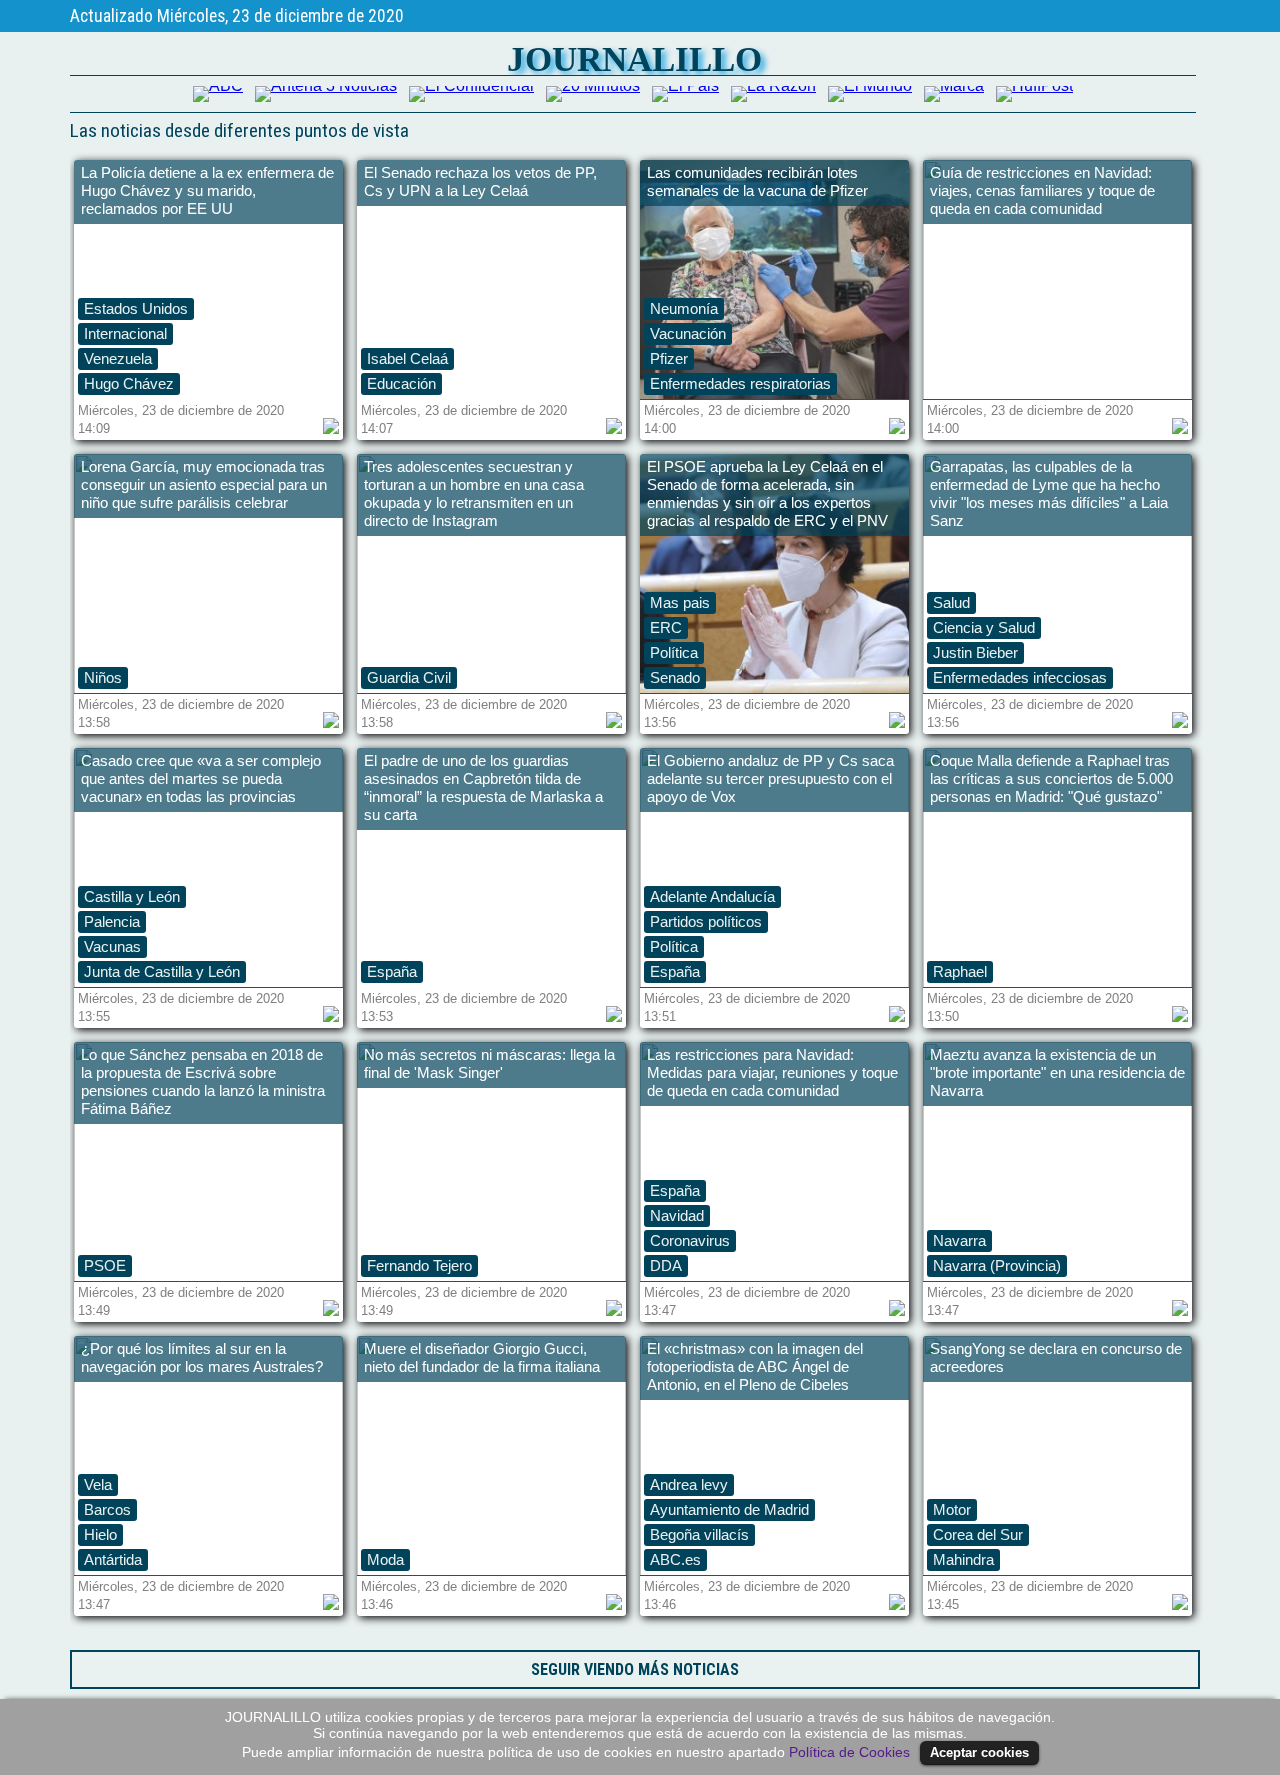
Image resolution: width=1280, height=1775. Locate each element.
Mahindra (963, 1559)
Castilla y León (132, 896)
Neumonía (684, 308)
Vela (98, 1484)
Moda (385, 1559)
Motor (952, 1509)
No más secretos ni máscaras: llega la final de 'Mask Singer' (489, 1063)
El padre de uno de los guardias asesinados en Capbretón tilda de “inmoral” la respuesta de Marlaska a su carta (483, 787)
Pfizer (669, 358)
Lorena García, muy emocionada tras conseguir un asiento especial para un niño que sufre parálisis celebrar (204, 484)
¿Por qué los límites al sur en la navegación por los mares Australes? (202, 1357)
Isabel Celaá (407, 358)
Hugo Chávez (129, 383)
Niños (103, 677)
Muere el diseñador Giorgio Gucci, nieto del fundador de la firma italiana (482, 1357)
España (392, 971)
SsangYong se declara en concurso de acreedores (1056, 1357)
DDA (666, 1265)
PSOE (105, 1265)
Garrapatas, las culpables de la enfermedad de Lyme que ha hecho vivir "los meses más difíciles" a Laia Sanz (1049, 493)
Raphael (960, 971)
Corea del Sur (978, 1534)
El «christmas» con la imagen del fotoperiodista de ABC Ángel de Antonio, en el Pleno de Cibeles (755, 1366)
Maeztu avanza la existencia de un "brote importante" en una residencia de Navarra (1057, 1072)
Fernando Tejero (419, 1265)
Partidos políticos (706, 921)
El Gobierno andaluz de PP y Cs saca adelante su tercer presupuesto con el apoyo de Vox (770, 778)
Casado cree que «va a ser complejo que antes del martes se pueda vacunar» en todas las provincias (201, 778)
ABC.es (675, 1559)
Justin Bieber (975, 652)
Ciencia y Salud (984, 627)
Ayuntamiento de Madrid (729, 1509)
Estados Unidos (136, 308)
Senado (675, 677)
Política (674, 652)
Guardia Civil (409, 677)
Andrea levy (689, 1484)
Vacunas (112, 946)
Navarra (959, 1240)
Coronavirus (690, 1240)
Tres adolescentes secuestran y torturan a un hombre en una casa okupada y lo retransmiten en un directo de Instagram (474, 493)
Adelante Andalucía (712, 896)
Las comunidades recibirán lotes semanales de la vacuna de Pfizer (757, 181)
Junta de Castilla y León (162, 971)
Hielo (100, 1534)
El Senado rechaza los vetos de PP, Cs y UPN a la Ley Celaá (480, 181)
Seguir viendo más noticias (635, 1669)
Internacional (125, 333)
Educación (401, 383)
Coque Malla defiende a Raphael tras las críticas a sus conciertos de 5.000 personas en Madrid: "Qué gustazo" (1051, 778)
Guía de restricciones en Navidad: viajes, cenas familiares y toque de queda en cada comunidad (1042, 190)
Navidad (677, 1215)
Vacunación (688, 333)
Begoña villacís (699, 1534)
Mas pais (680, 602)
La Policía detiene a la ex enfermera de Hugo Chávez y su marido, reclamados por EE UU (207, 190)
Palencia (112, 921)
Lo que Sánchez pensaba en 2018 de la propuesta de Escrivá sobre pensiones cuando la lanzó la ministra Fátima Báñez (203, 1081)
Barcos (107, 1509)
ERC (666, 627)
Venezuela (118, 358)
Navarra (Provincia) (997, 1265)
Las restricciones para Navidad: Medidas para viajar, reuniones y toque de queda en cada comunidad (772, 1072)
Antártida (113, 1559)
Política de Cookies (849, 1752)
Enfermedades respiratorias (740, 383)
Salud (951, 602)
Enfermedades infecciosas (1020, 677)
